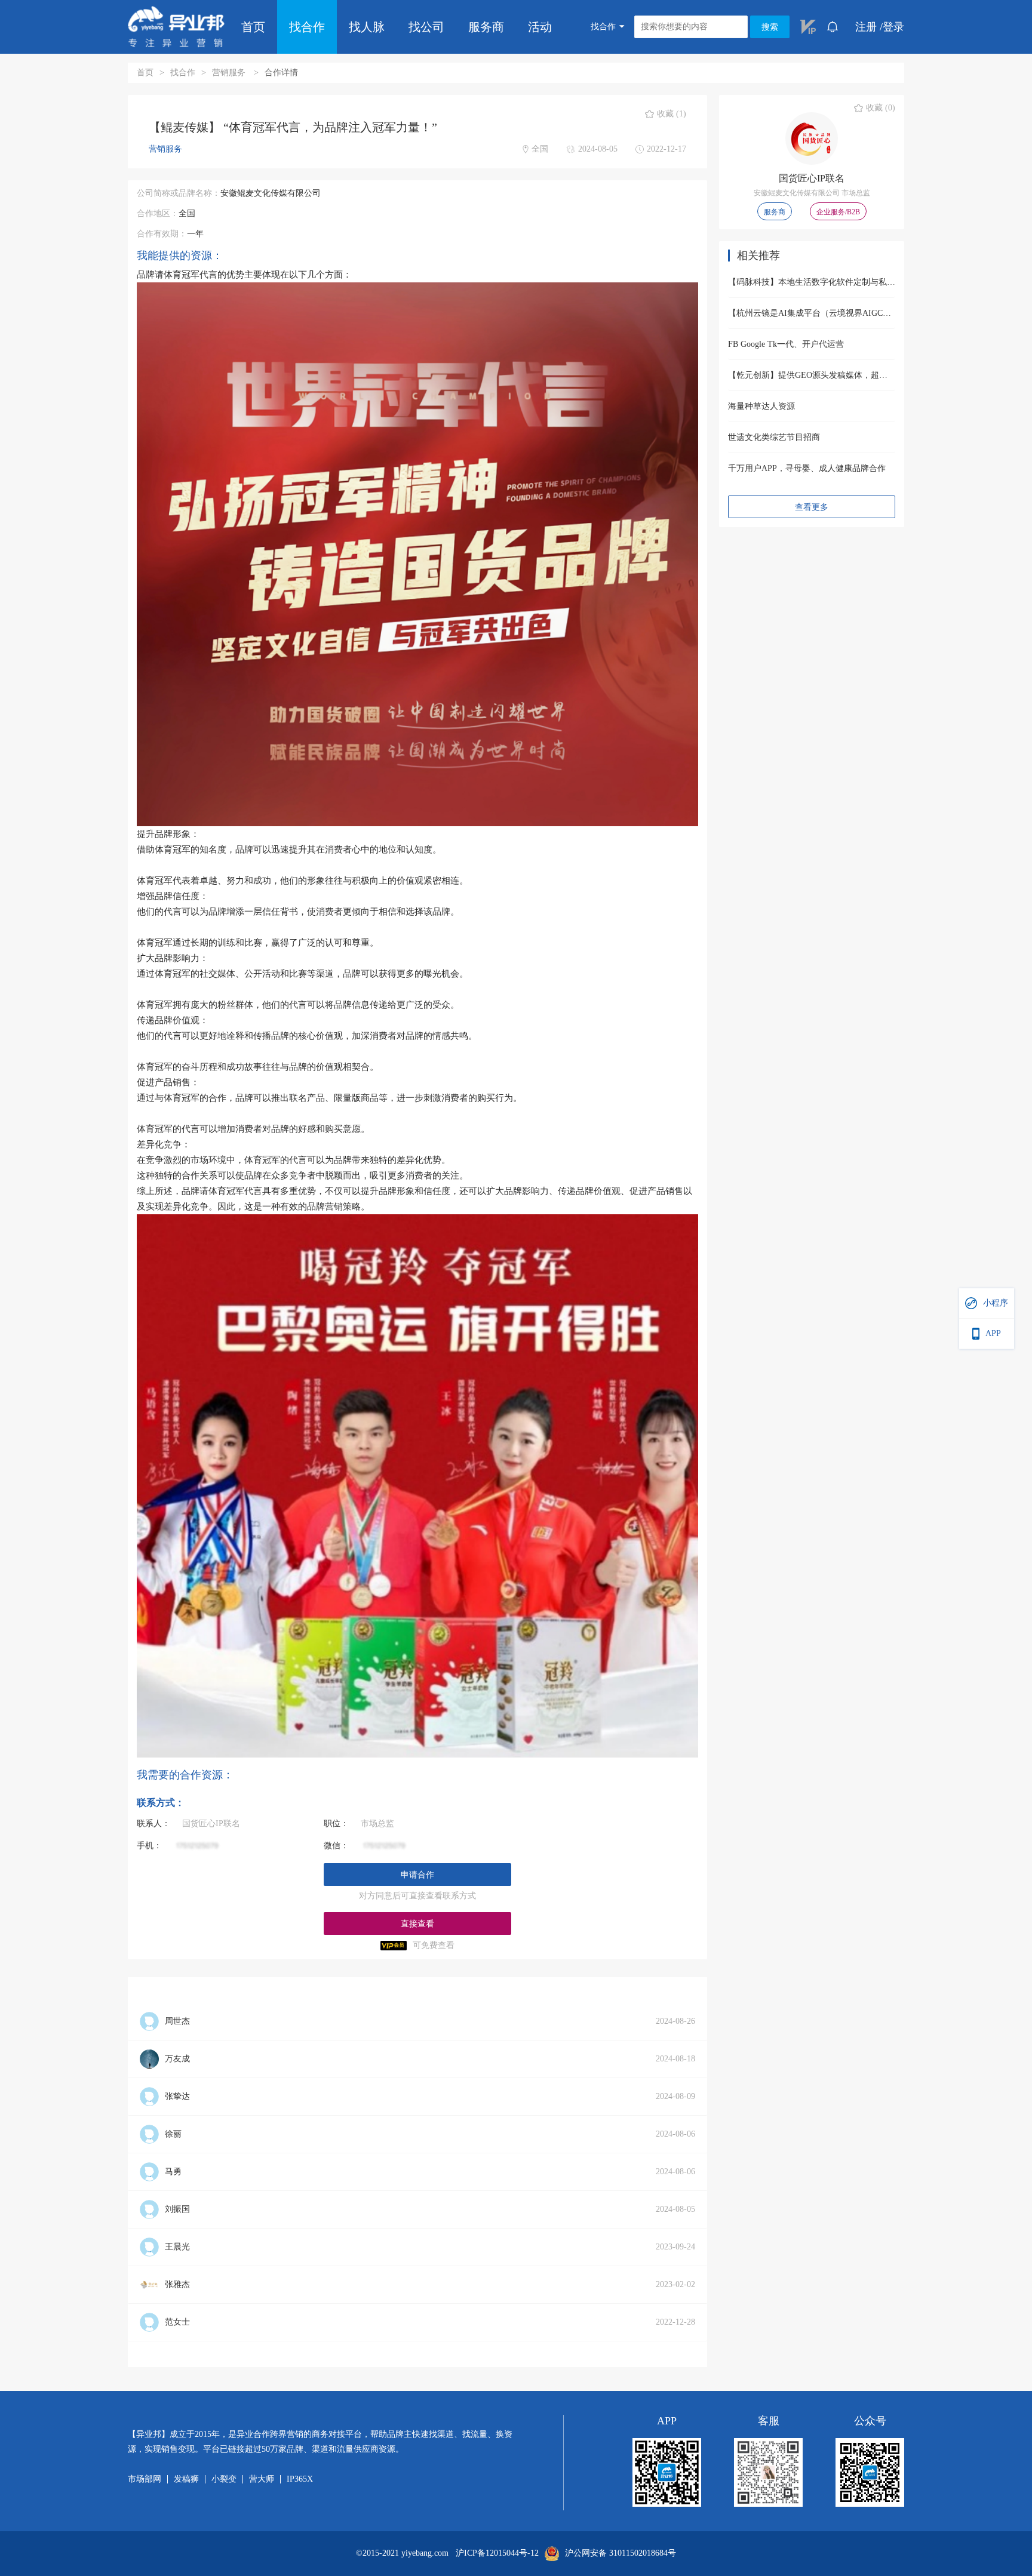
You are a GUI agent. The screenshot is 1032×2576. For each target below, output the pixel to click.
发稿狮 (186, 2479)
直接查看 (417, 1924)
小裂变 (224, 2479)
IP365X (300, 2479)
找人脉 (367, 27)
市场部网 (145, 2479)
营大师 (262, 2479)
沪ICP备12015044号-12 (497, 2553)
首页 (253, 27)
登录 (893, 27)
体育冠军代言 (191, 275)
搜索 (770, 27)
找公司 (426, 27)
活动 (540, 27)
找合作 (307, 27)
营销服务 (230, 73)
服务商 (486, 27)
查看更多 (812, 507)
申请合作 (417, 1875)
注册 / (869, 27)
